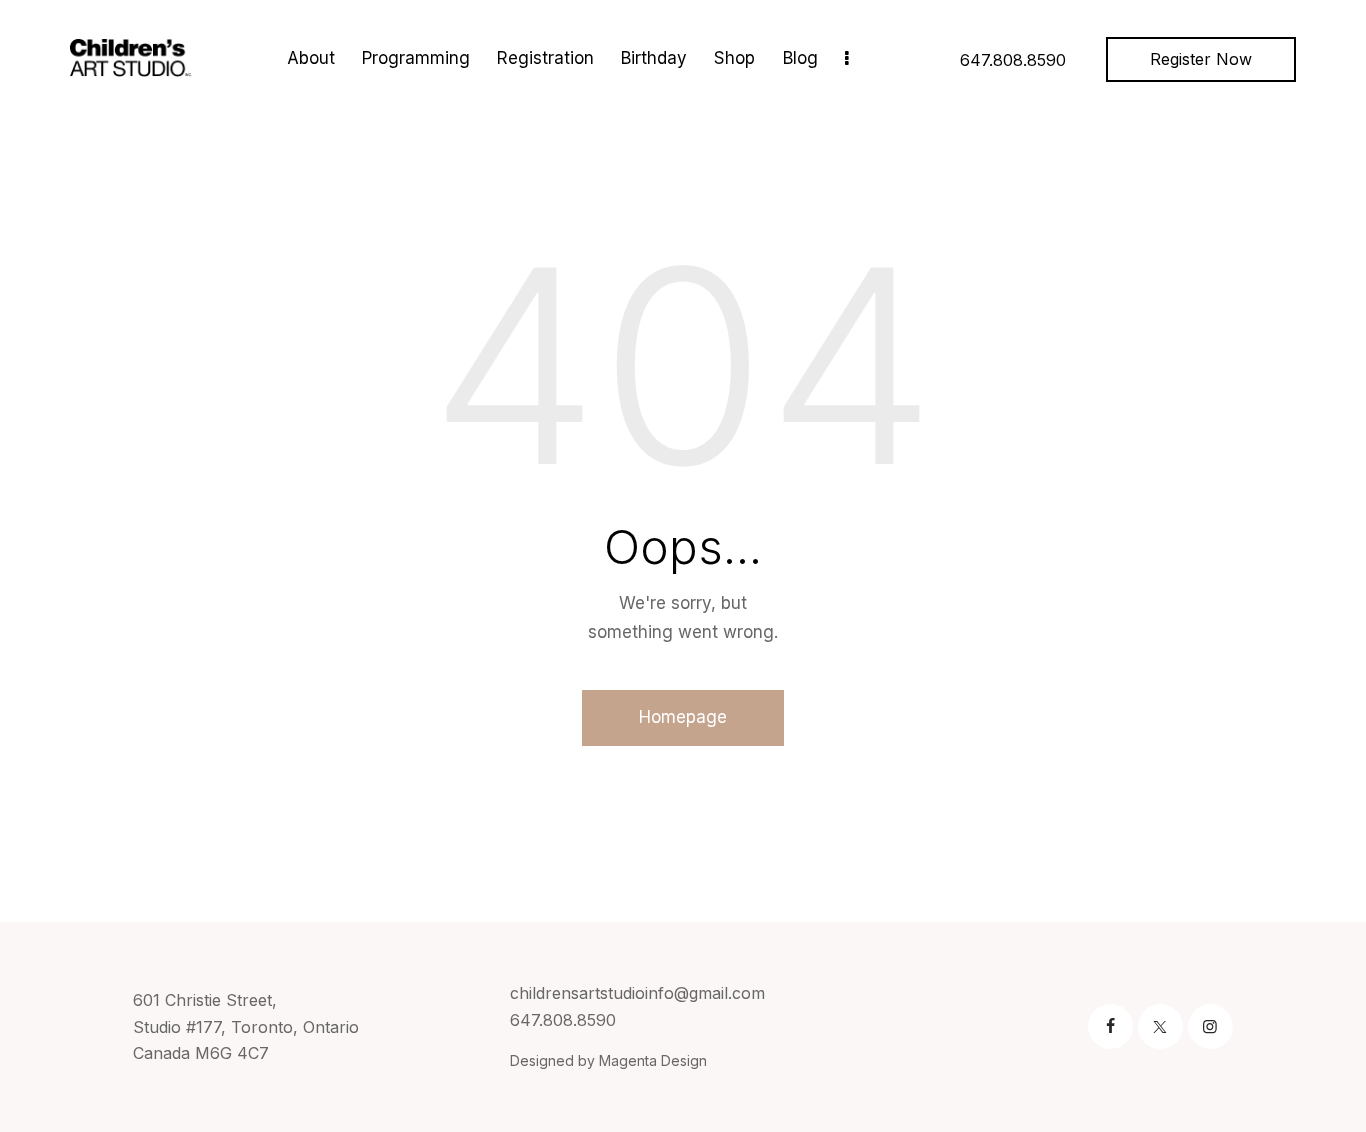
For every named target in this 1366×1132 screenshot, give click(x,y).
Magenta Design (653, 1060)
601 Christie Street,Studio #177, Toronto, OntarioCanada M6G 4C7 (246, 1026)
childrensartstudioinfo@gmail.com (637, 993)
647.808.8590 (563, 1020)
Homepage (683, 717)
